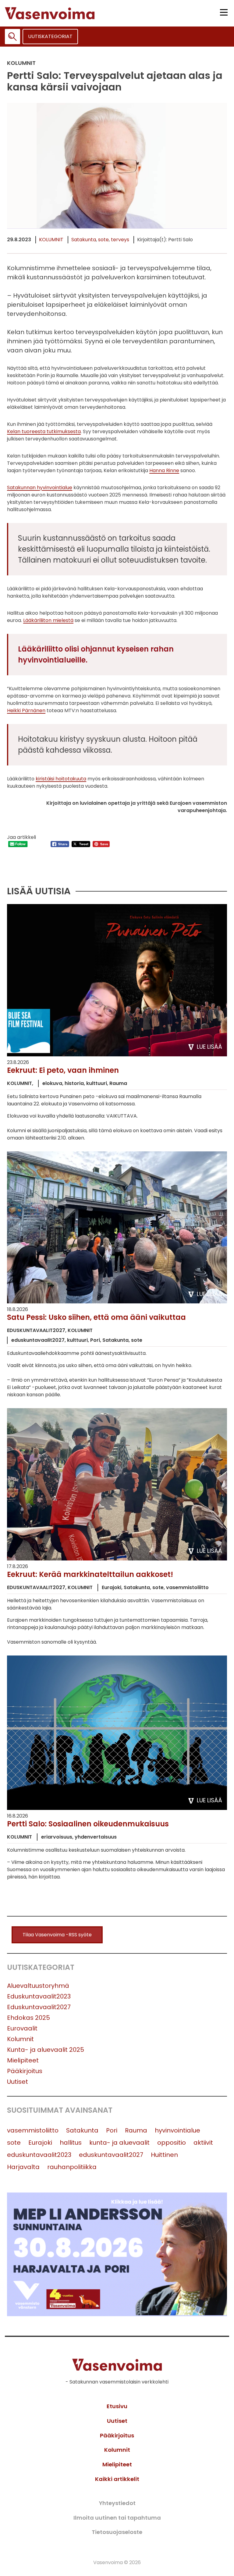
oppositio (172, 2143)
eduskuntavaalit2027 (111, 2155)
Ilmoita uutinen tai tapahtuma (117, 2518)
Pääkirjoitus (25, 2071)
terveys (120, 240)
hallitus (71, 2143)
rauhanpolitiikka (72, 2167)
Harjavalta (23, 2167)
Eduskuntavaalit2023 (39, 1996)
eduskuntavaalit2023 (39, 2155)
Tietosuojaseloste (117, 2532)
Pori (112, 2130)
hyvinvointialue (177, 2130)
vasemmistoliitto (33, 2130)
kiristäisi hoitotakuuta (61, 779)
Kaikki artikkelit (117, 2479)
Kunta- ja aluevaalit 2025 (46, 2050)
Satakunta (84, 240)
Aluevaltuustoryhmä (38, 1986)
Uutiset (18, 2082)
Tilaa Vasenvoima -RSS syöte (57, 1935)
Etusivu (117, 2406)
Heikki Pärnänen (26, 710)
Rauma (136, 2130)
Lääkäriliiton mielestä (48, 620)
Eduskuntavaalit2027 (39, 2007)
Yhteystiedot (117, 2503)
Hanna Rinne (164, 470)
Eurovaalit (22, 2028)
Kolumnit (51, 240)
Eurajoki (40, 2143)
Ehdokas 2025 (28, 2018)
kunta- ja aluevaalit (119, 2143)
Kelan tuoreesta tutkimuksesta (44, 431)
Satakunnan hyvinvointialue (40, 488)
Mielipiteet (23, 2060)
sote (103, 240)
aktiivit (203, 2143)
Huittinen (164, 2155)
